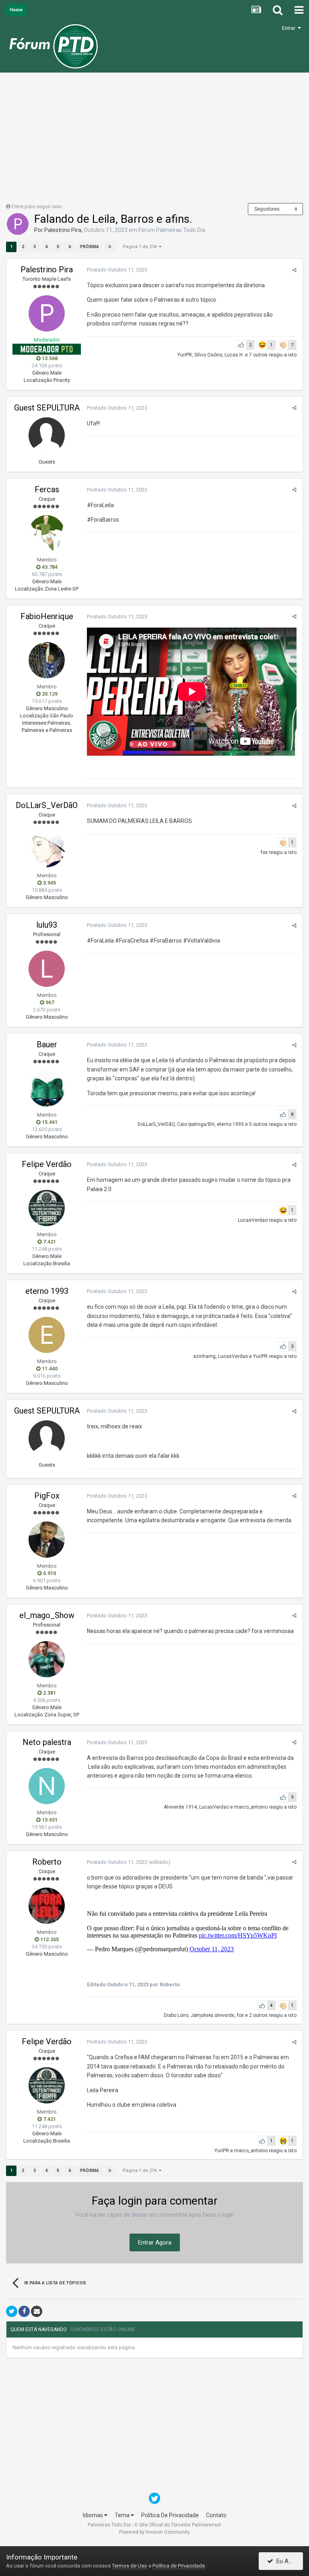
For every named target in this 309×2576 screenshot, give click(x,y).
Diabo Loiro (176, 2015)
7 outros (258, 355)
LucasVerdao (253, 1220)
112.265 (49, 1939)
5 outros (258, 1124)
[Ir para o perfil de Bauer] (47, 1088)
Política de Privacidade (179, 2566)
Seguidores (267, 209)
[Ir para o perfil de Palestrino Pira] (18, 224)
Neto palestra (47, 1742)
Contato (216, 2515)
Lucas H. (234, 355)
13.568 (49, 358)
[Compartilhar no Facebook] (24, 2311)
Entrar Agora (155, 2242)
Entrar (290, 28)
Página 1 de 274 (141, 247)
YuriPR (185, 355)
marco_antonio (251, 1807)
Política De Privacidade (170, 2515)
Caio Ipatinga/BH (196, 1124)
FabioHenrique (47, 616)
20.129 (49, 694)
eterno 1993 (230, 1124)
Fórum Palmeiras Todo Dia (172, 230)
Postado (117, 270)
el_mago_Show (47, 1615)
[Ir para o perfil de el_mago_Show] (47, 1659)
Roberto (47, 1862)
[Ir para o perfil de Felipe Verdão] (47, 1208)
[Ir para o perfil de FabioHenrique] (47, 660)
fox (264, 852)
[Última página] (110, 247)
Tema (123, 2515)
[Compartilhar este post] (294, 270)
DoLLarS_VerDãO (47, 805)
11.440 (49, 1369)
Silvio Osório (208, 355)
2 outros (258, 2015)
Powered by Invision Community (154, 2532)
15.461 (49, 1122)
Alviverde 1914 (180, 1807)
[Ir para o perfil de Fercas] (47, 533)
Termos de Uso (130, 2566)
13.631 (49, 1820)
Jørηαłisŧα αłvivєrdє (213, 2015)
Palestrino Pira (63, 230)
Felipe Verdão (47, 1164)
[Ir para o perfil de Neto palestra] (47, 1786)
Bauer (47, 1044)
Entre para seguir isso (37, 206)
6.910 (49, 1573)
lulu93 (47, 925)
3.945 (49, 883)
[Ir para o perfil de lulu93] (47, 969)
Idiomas (94, 2515)
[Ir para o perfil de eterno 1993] (47, 1335)
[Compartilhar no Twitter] (12, 2311)
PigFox (47, 1496)
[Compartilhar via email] (37, 2311)
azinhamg (204, 1356)
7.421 (49, 1242)
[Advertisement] (154, 141)
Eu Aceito (287, 2561)
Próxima (90, 247)
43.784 (49, 567)
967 (49, 1002)
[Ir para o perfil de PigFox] (47, 1540)
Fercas (47, 489)
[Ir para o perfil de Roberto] (47, 1906)
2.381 (49, 1693)
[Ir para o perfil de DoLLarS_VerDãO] (47, 849)
